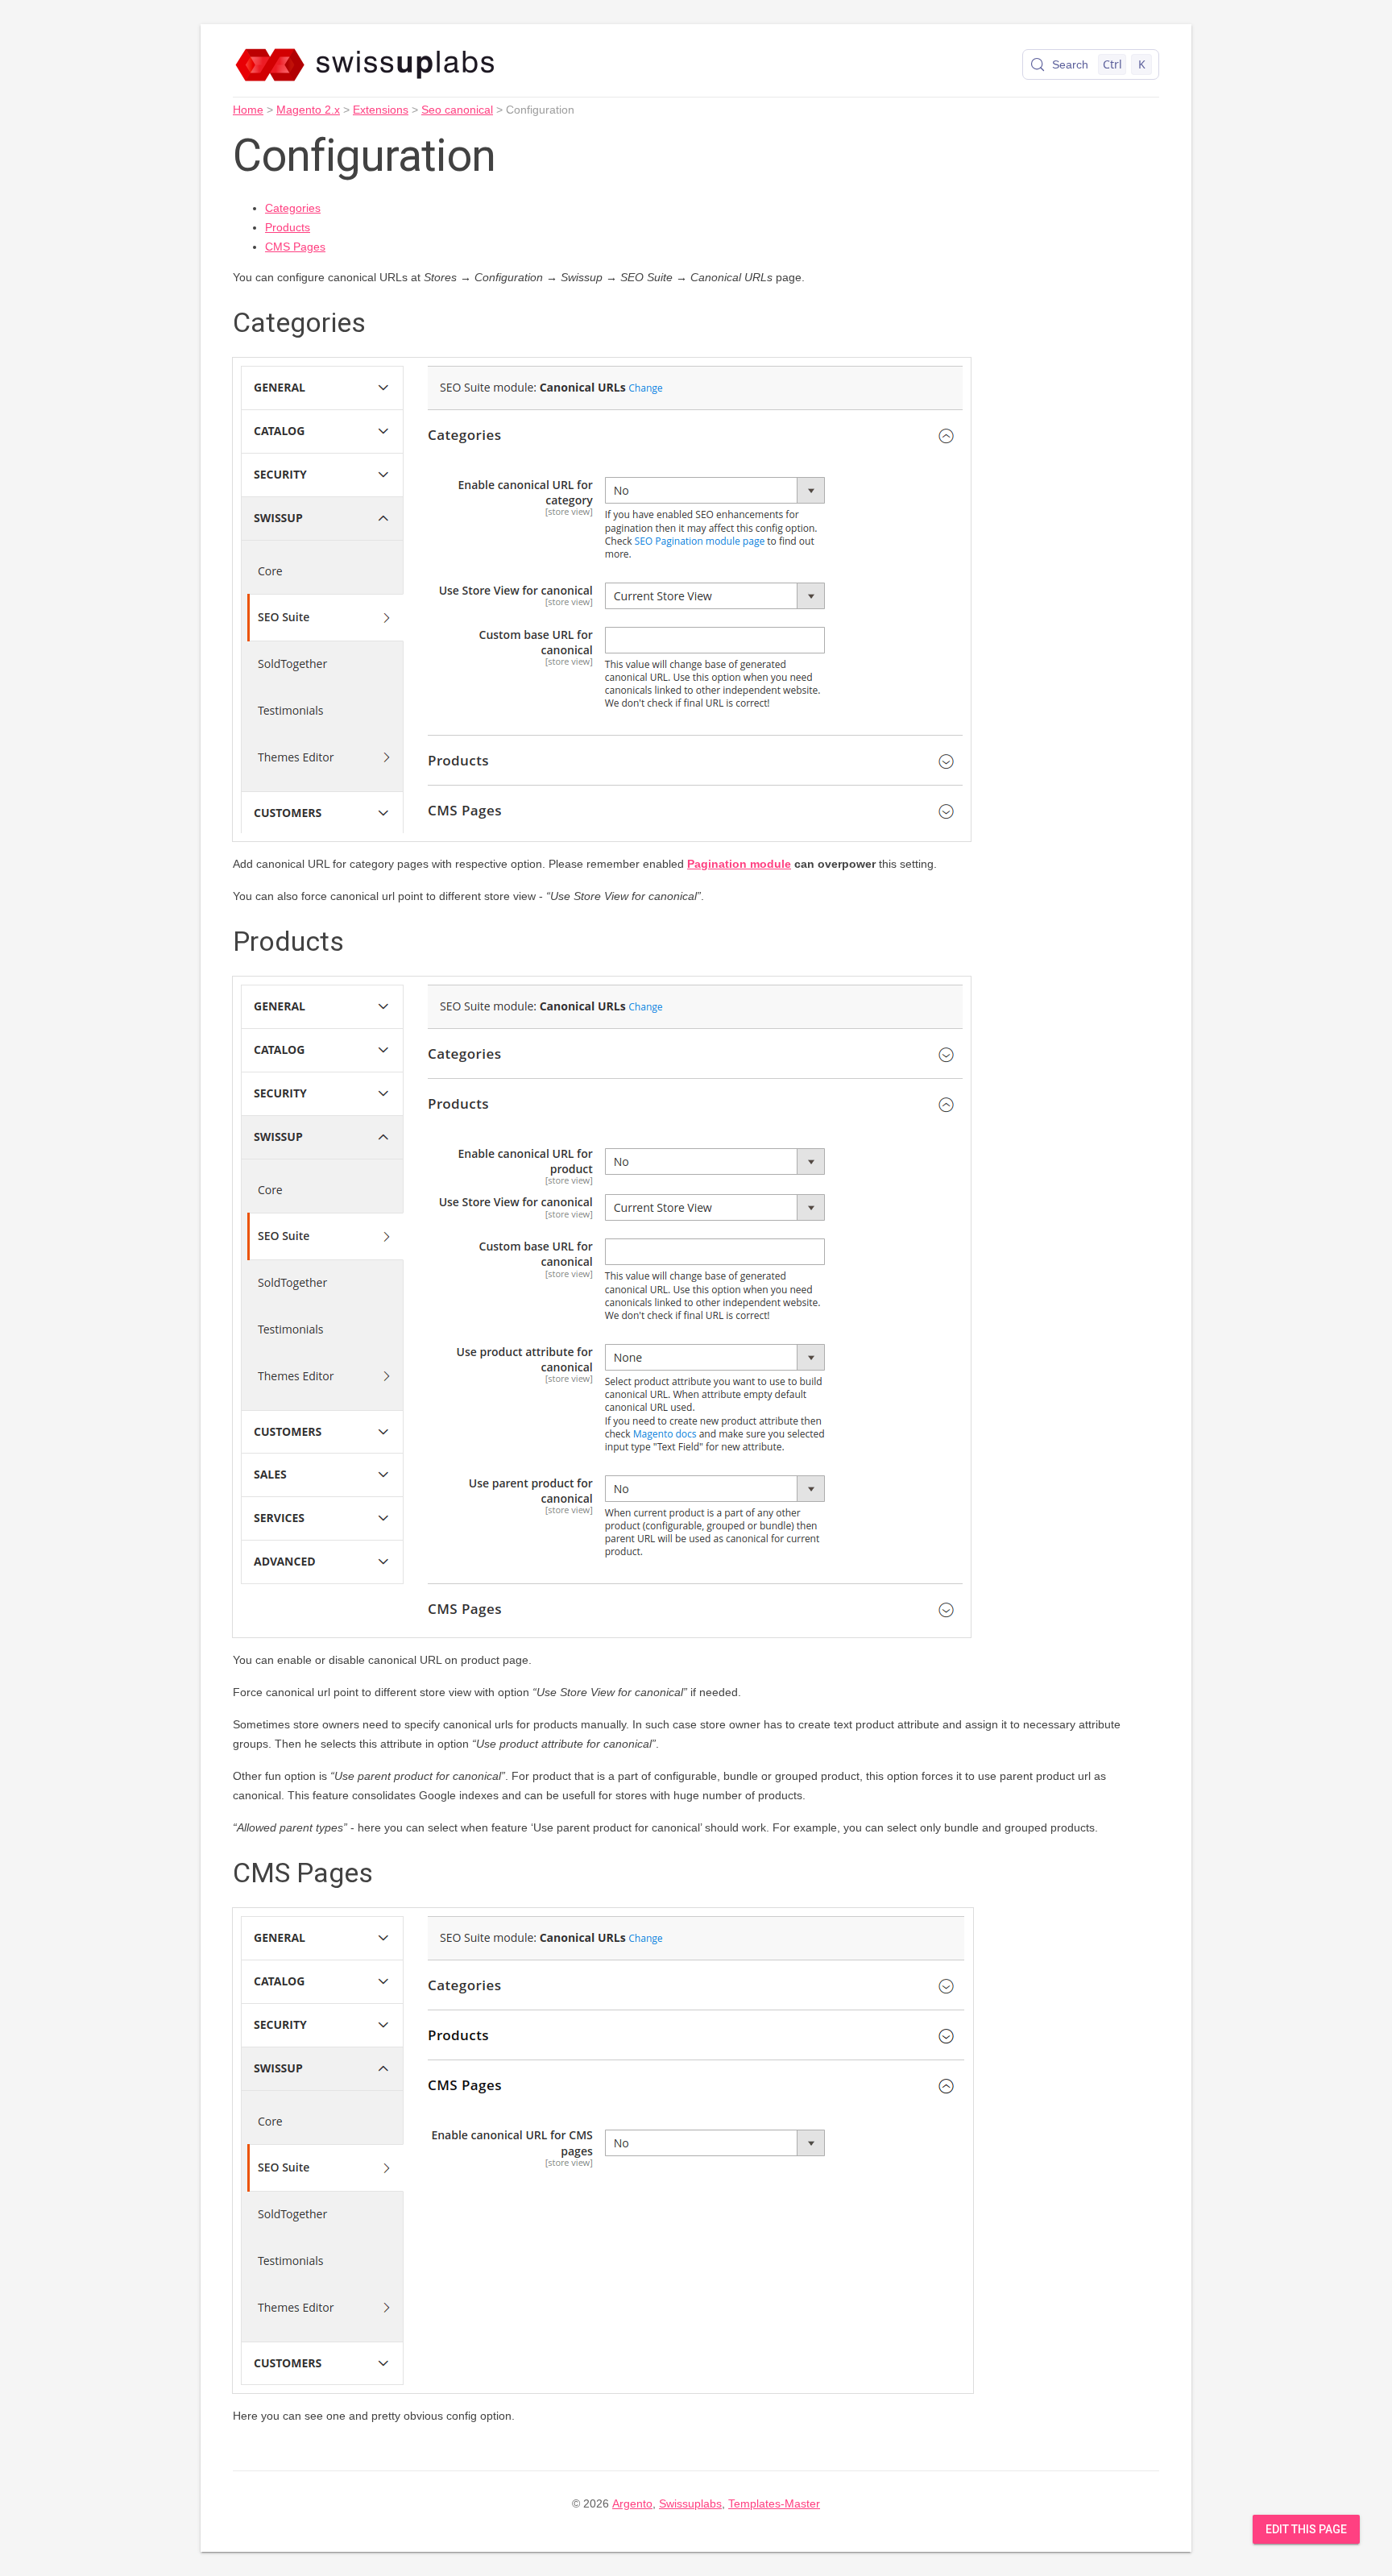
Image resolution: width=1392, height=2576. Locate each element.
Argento (632, 2503)
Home (248, 110)
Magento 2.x (308, 110)
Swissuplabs (690, 2503)
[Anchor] (384, 320)
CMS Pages (295, 247)
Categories (293, 208)
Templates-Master (774, 2503)
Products (288, 227)
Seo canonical (457, 110)
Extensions (381, 110)
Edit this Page (1306, 2529)
